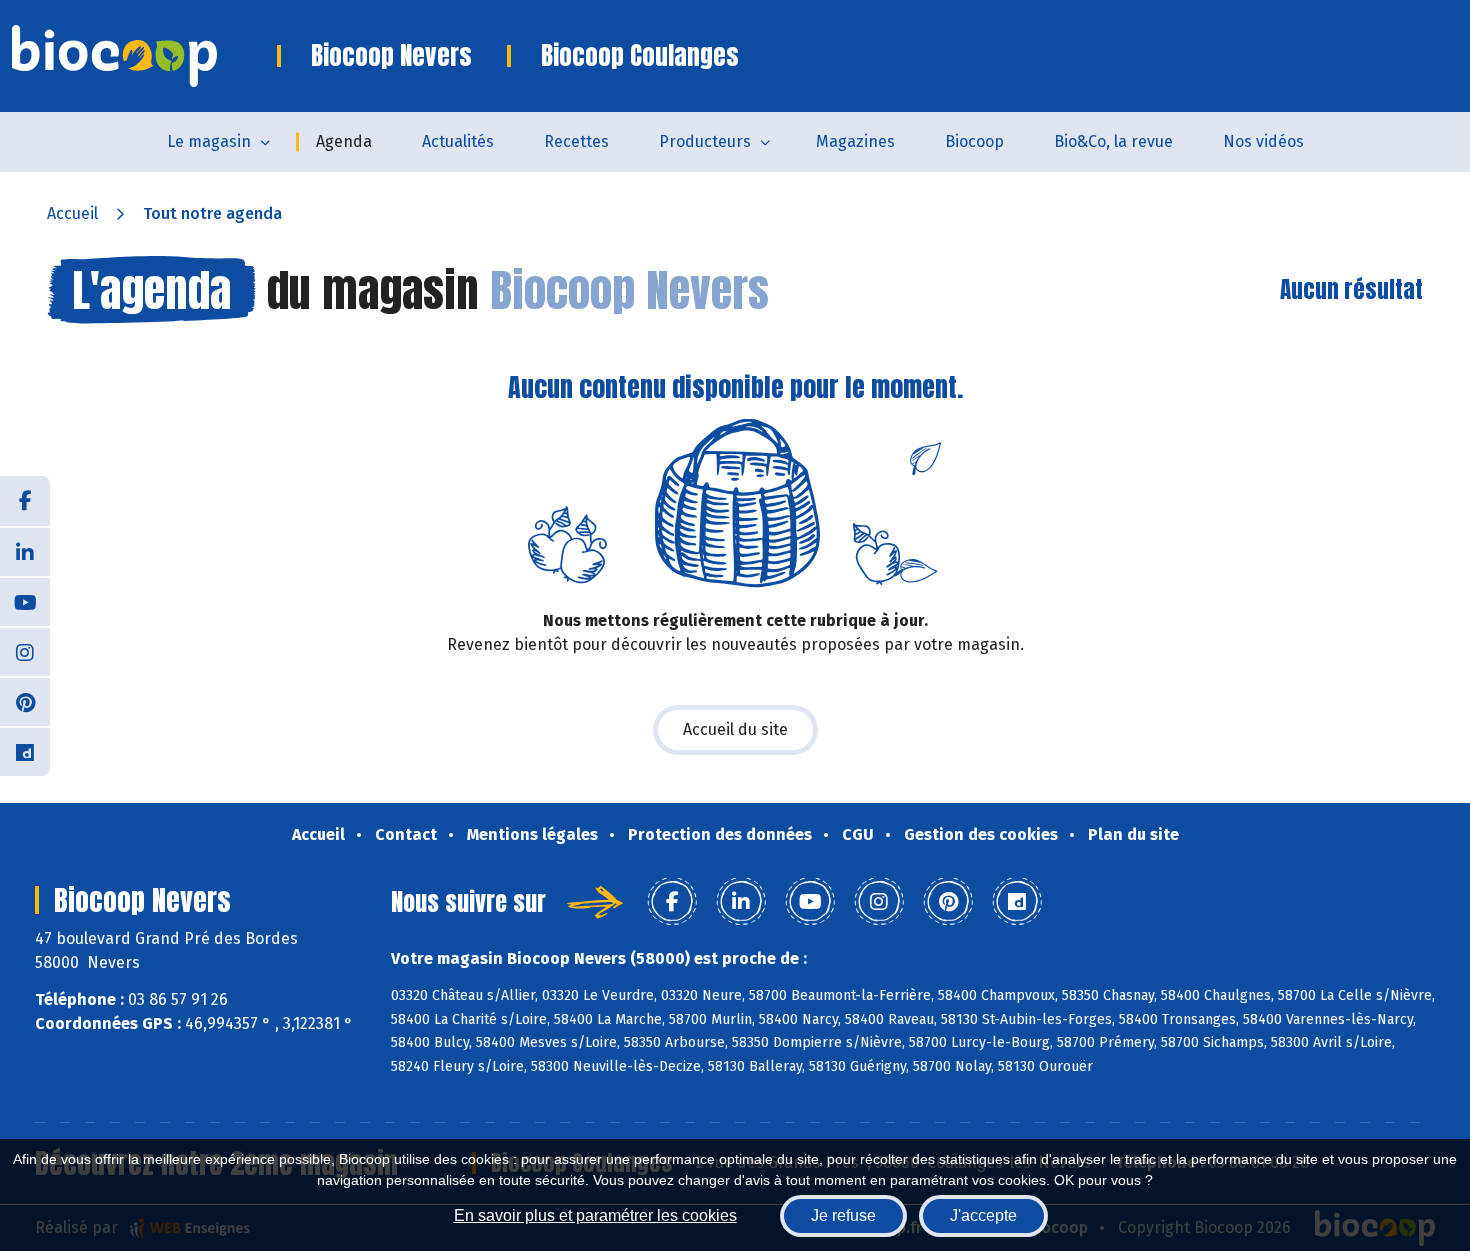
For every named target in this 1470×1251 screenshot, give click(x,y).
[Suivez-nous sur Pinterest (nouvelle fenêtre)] (25, 701)
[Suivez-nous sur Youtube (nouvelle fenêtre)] (25, 601)
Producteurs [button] (705, 141)
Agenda (344, 141)
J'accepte (983, 1215)
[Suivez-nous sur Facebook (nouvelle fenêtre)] (25, 501)
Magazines (855, 141)
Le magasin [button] (209, 141)
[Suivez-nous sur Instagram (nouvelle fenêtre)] (25, 651)
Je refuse (843, 1215)
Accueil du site (735, 729)
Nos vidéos (1263, 141)
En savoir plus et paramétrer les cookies (595, 1215)
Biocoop (974, 141)
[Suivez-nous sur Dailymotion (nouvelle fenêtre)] (25, 751)
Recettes (576, 141)
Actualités (458, 141)
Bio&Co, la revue (1113, 141)
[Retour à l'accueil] (144, 56)
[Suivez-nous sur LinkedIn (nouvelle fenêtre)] (25, 551)
